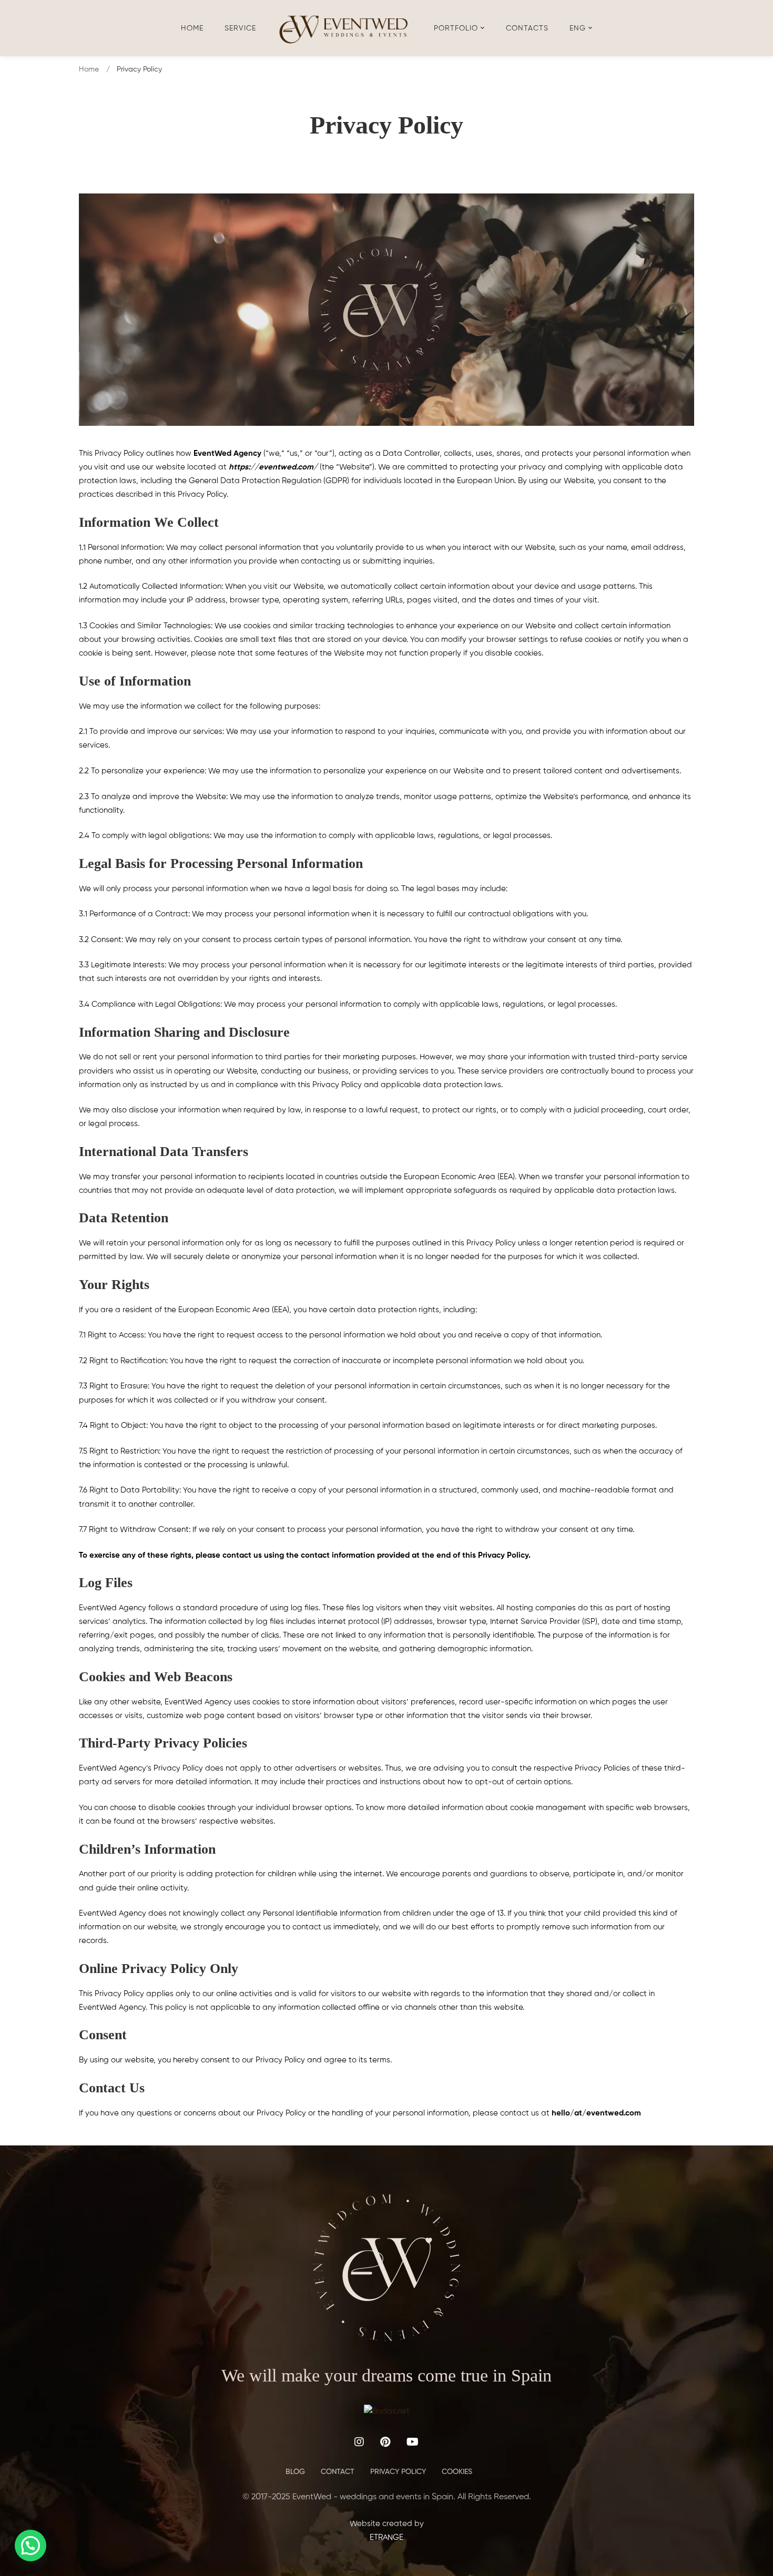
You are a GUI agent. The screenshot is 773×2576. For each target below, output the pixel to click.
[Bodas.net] (387, 2411)
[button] (30, 2546)
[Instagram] (359, 2442)
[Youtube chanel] (413, 2442)
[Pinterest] (385, 2442)
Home (89, 69)
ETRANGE (387, 2537)
